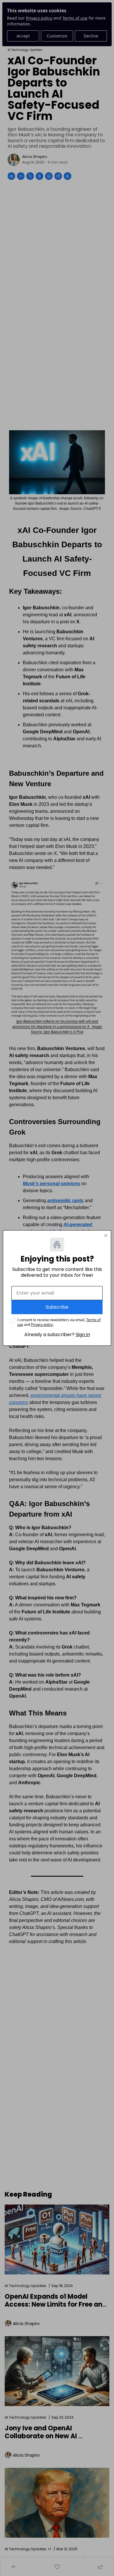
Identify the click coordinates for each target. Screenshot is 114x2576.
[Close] (106, 1235)
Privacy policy (42, 1325)
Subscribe (57, 1307)
